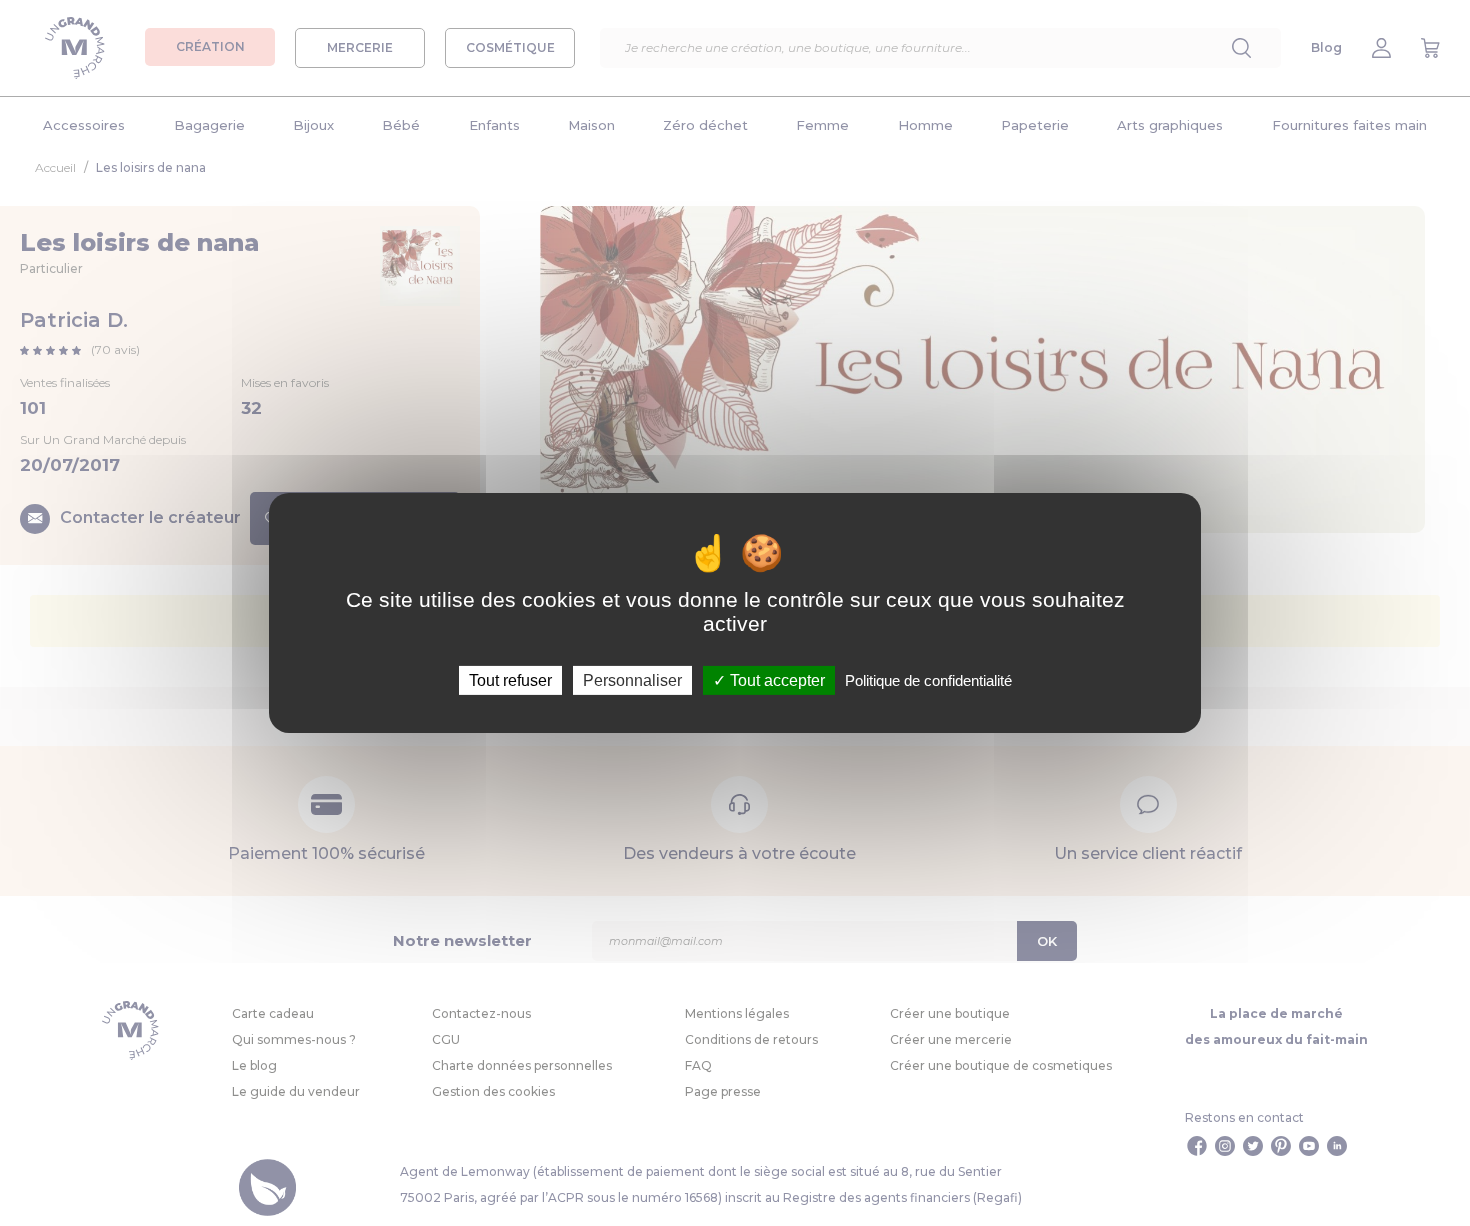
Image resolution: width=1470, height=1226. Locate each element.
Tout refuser (510, 680)
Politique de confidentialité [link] (928, 680)
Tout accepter (775, 680)
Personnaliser (632, 680)
